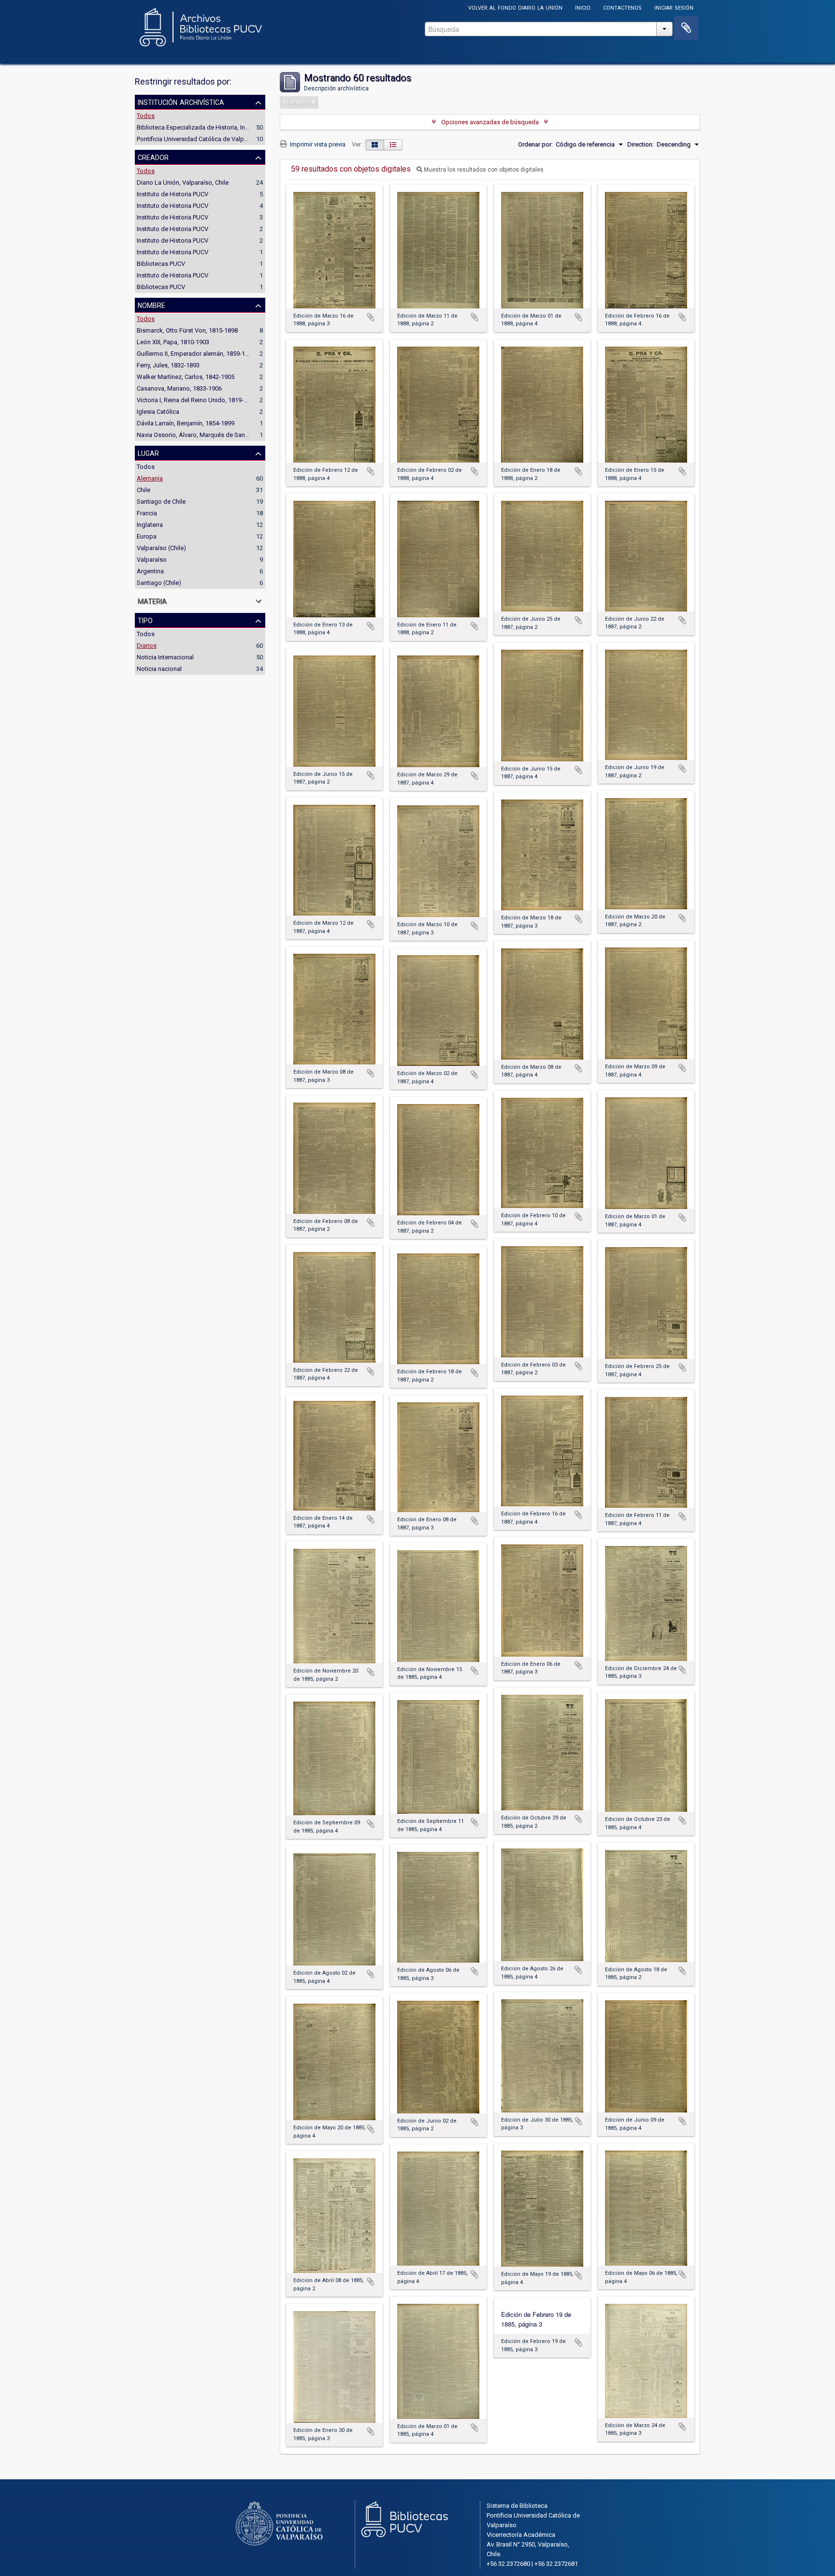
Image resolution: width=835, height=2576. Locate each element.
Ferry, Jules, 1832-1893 (168, 365)
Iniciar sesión (674, 7)
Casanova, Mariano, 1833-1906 (179, 388)
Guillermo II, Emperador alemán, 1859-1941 (196, 354)
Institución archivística (181, 102)
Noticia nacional (159, 669)
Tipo (145, 620)
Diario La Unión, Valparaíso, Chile (183, 182)
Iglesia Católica (158, 412)
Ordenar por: (535, 144)
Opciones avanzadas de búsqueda (490, 122)
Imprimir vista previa (317, 144)
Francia (147, 513)
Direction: (641, 144)
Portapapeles (686, 28)
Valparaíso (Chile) (161, 548)
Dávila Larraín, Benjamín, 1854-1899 (186, 423)
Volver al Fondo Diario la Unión (515, 7)
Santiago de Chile (161, 502)
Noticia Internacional (165, 657)
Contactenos (622, 7)
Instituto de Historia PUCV (173, 194)
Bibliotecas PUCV (161, 264)
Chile (144, 490)
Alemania (150, 478)
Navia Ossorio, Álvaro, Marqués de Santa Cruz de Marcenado (222, 435)
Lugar (148, 452)
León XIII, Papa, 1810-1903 (173, 342)
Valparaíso (152, 560)
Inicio (583, 7)
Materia (152, 600)
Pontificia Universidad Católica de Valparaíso (199, 139)
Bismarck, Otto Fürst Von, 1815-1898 (187, 330)
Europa (147, 536)
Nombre (151, 305)
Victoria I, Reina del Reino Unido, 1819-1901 (197, 400)
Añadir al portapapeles (371, 317)
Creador (153, 157)
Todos (146, 116)
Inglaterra (150, 525)
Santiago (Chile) (159, 583)
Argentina (150, 571)
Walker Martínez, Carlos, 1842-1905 (186, 377)
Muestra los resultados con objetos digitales (483, 170)
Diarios (147, 646)
